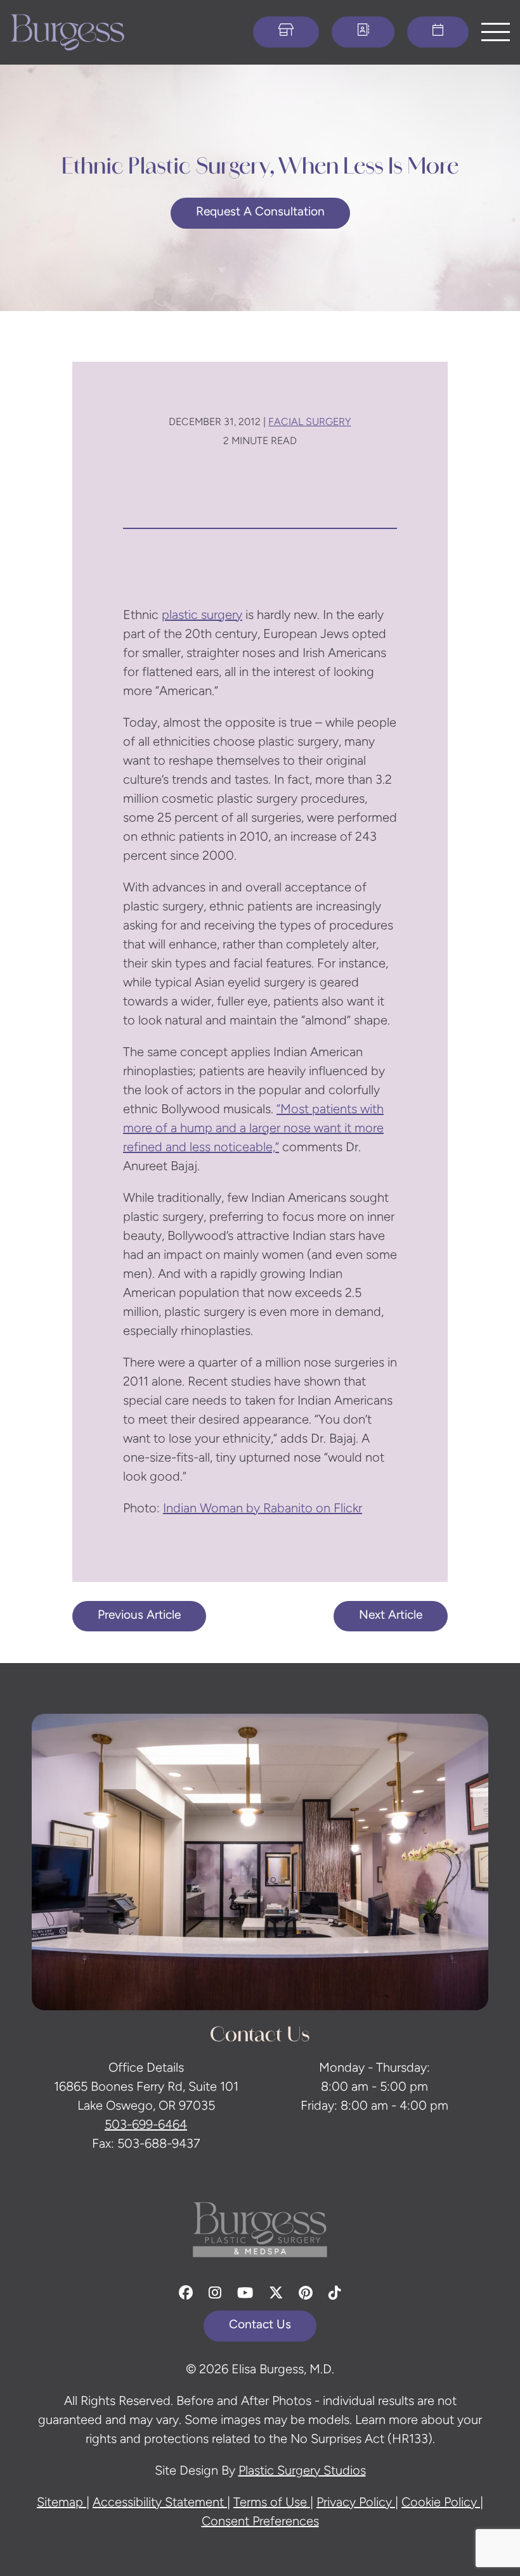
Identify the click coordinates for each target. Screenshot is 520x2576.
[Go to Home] (67, 32)
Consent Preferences (260, 2522)
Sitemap (62, 2503)
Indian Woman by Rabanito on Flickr (263, 1509)
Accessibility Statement (160, 2503)
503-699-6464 (146, 2126)
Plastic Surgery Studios (302, 2471)
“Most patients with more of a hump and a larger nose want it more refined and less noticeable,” (253, 1129)
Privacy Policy (356, 2503)
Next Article (391, 1616)
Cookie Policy (441, 2503)
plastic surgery (202, 616)
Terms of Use (272, 2503)
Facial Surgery (309, 423)
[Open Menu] (496, 32)
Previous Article (139, 1616)
